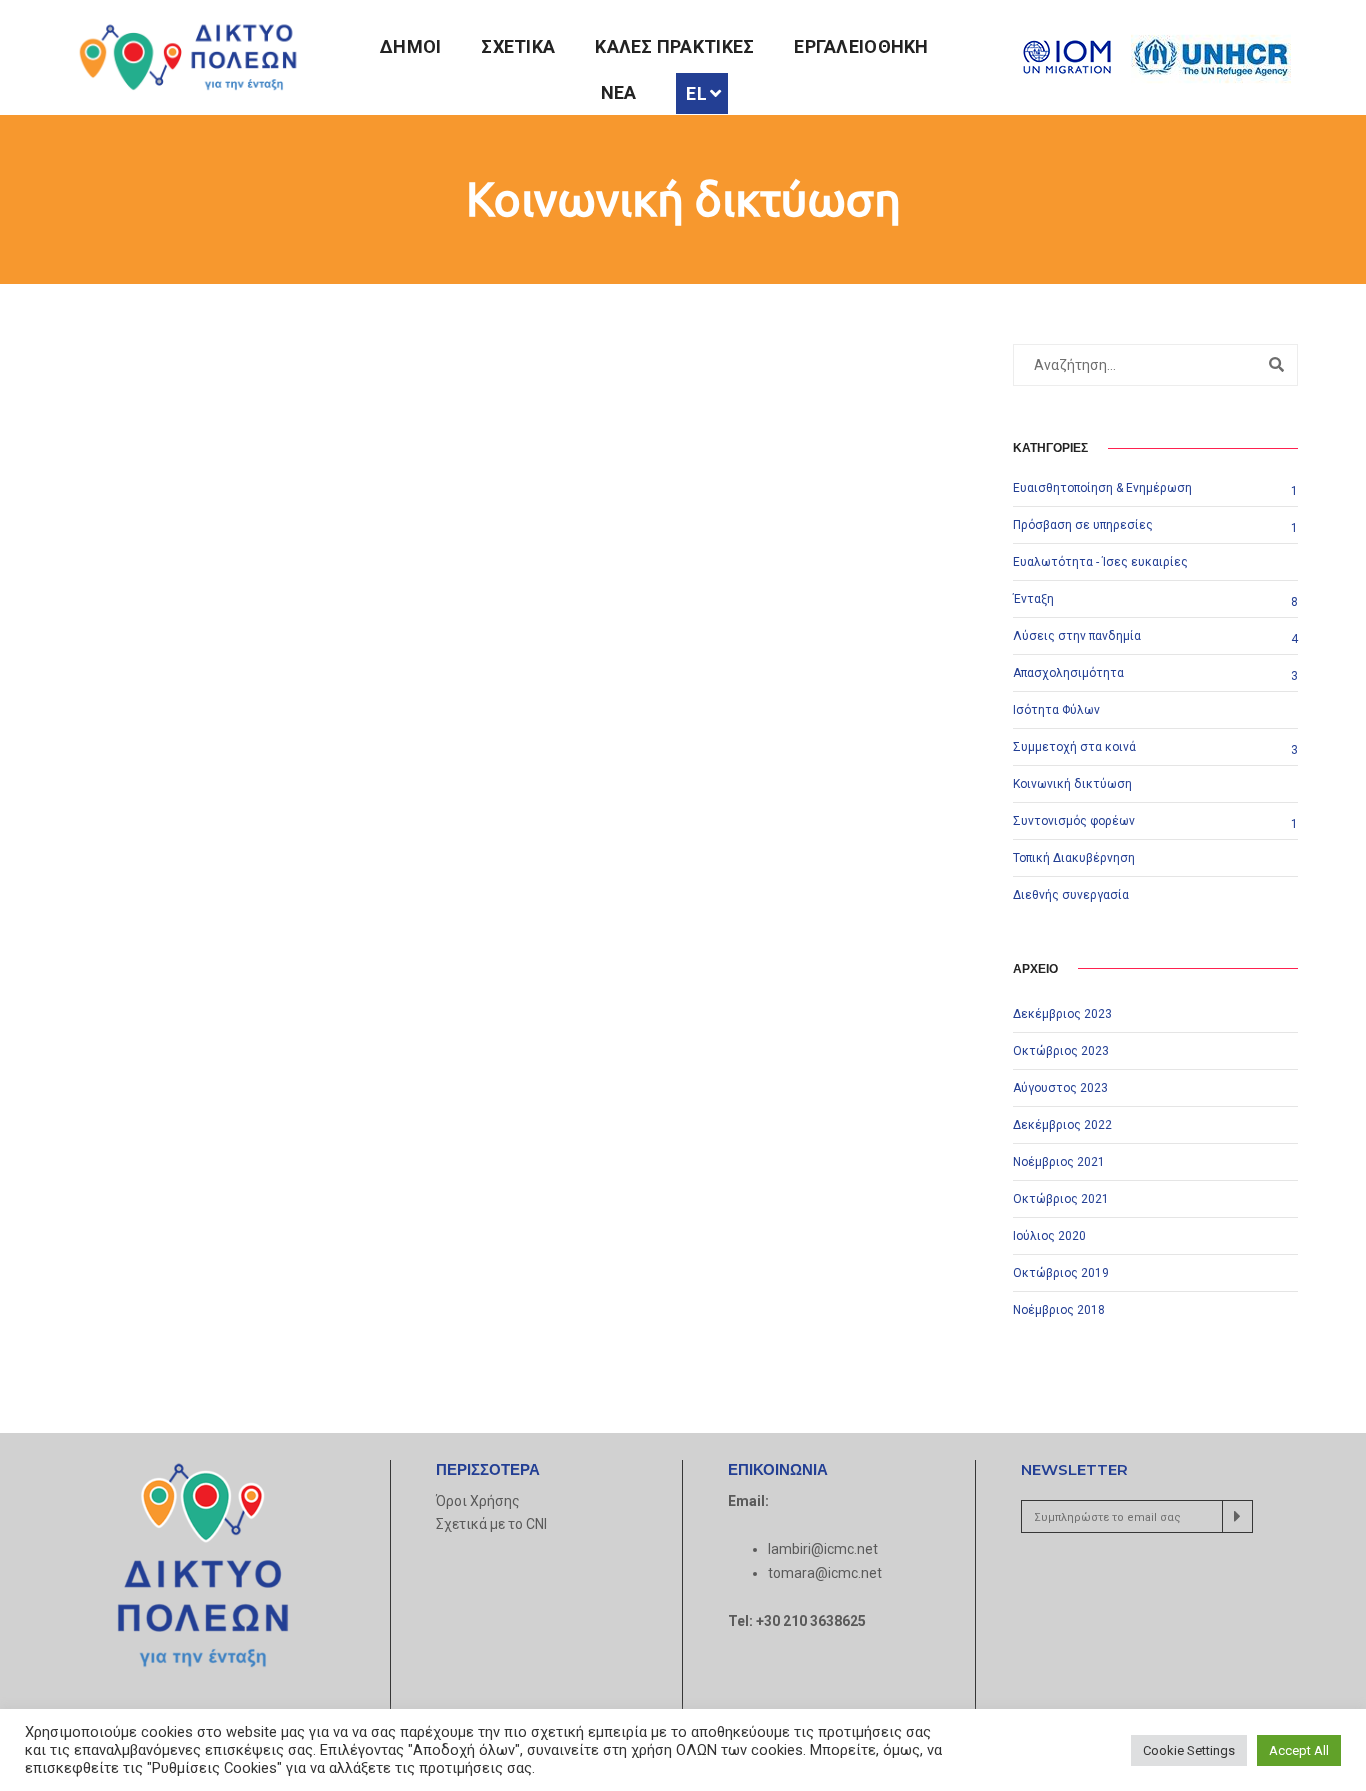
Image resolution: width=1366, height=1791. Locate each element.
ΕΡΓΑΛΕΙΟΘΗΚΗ (861, 46)
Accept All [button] (1299, 1750)
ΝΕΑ (619, 92)
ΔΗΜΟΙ (410, 46)
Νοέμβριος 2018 (1059, 1310)
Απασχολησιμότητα (1068, 673)
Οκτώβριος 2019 (1061, 1273)
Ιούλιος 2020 (1049, 1236)
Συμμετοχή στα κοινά (1074, 747)
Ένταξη (1033, 599)
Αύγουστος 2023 (1060, 1088)
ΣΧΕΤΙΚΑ (518, 46)
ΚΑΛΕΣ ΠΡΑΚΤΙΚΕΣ (674, 46)
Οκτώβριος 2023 (1061, 1051)
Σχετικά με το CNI (491, 1524)
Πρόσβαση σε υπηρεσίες (1083, 525)
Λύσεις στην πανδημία (1077, 636)
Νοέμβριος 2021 (1059, 1162)
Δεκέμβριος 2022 (1062, 1125)
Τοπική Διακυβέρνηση (1074, 858)
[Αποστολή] (1237, 1516)
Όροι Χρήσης (478, 1501)
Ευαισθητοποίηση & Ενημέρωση (1102, 488)
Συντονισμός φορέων (1074, 821)
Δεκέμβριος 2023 (1062, 1014)
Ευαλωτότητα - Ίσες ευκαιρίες (1100, 562)
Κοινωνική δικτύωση (1072, 784)
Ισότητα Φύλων (1056, 710)
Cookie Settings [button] (1189, 1750)
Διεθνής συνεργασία (1071, 895)
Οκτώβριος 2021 (1061, 1199)
